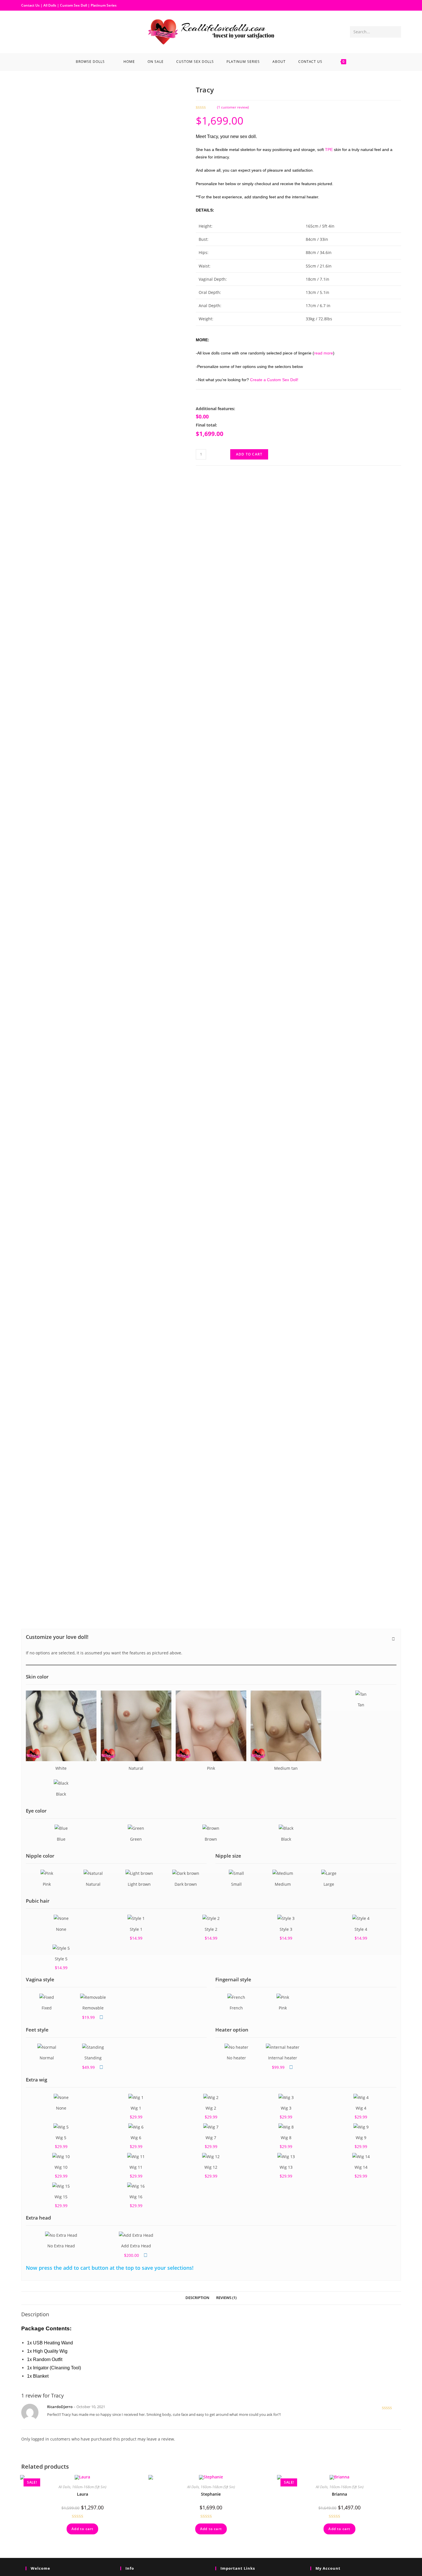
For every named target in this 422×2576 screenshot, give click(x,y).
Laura (83, 2494)
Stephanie (211, 2494)
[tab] (197, 2298)
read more (324, 353)
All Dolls (50, 5)
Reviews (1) (226, 2298)
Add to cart (249, 454)
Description (197, 2298)
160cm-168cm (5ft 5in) (89, 2487)
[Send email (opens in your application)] (44, 31)
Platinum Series (104, 5)
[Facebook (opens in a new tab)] (26, 31)
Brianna (339, 2494)
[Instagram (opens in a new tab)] (35, 31)
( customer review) (233, 107)
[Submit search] (396, 32)
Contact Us (30, 5)
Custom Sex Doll (73, 5)
